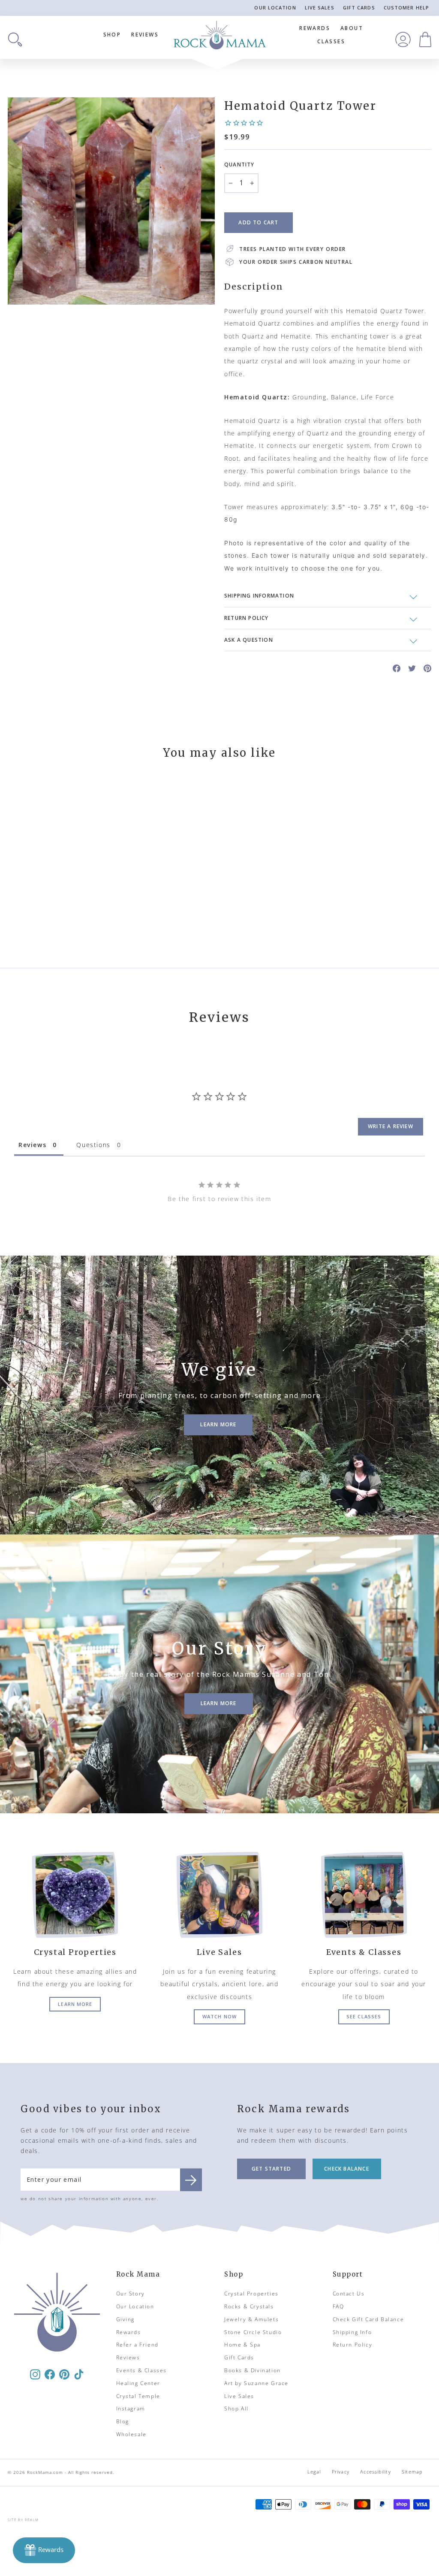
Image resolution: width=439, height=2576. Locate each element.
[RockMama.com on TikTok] (79, 2374)
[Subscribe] (191, 2180)
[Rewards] (44, 2550)
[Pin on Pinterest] (427, 668)
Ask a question (249, 640)
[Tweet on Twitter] (412, 668)
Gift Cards (359, 8)
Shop (112, 35)
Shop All (236, 2408)
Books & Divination (253, 2370)
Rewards (315, 28)
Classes (331, 41)
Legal (314, 2472)
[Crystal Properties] (75, 1895)
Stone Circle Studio (253, 2332)
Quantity (239, 165)
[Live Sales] (220, 1895)
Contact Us (349, 2294)
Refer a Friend (137, 2345)
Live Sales (320, 8)
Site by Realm (23, 2520)
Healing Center (138, 2383)
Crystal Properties (251, 2294)
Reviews (145, 35)
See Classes (364, 2016)
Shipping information (259, 596)
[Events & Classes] (364, 1895)
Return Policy (353, 2345)
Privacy (341, 2472)
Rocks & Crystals (249, 2306)
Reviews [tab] (32, 1145)
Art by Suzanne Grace (256, 2383)
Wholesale (131, 2434)
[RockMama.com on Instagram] (35, 2374)
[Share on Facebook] (397, 668)
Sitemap (412, 2472)
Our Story (131, 2294)
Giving (126, 2319)
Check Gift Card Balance (368, 2319)
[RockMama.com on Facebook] (50, 2374)
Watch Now (219, 2016)
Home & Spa (242, 2345)
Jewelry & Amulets (251, 2319)
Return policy (247, 618)
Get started (271, 2169)
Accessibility (375, 2472)
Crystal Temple (138, 2396)
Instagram (131, 2408)
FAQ (338, 2306)
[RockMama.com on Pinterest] (64, 2374)
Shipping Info (352, 2332)
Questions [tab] (93, 1145)
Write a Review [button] (391, 1126)
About (352, 28)
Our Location (275, 8)
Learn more (75, 2004)
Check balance (347, 2169)
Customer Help (406, 8)
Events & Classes (142, 2370)
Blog (123, 2421)
